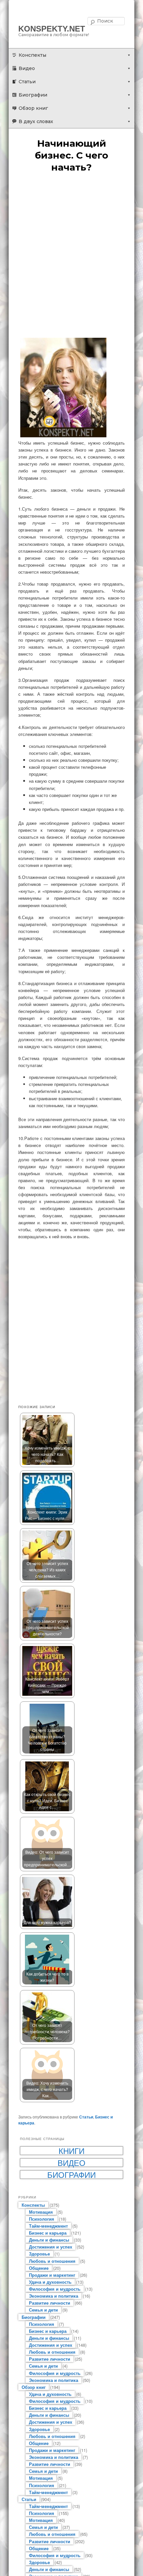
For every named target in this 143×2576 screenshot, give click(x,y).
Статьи (27, 82)
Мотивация (41, 2212)
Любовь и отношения (52, 2261)
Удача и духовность (50, 2282)
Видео (27, 68)
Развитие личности (50, 2303)
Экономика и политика (54, 2296)
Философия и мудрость (55, 2289)
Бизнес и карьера (48, 2233)
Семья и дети (43, 2310)
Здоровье (39, 2254)
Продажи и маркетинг (52, 2275)
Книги (71, 2151)
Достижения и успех (51, 2247)
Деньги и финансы (49, 2240)
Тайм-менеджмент (48, 2226)
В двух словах (36, 121)
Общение (39, 2268)
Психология (42, 2219)
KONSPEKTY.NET (52, 29)
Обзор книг (33, 108)
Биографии (33, 95)
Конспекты (32, 55)
